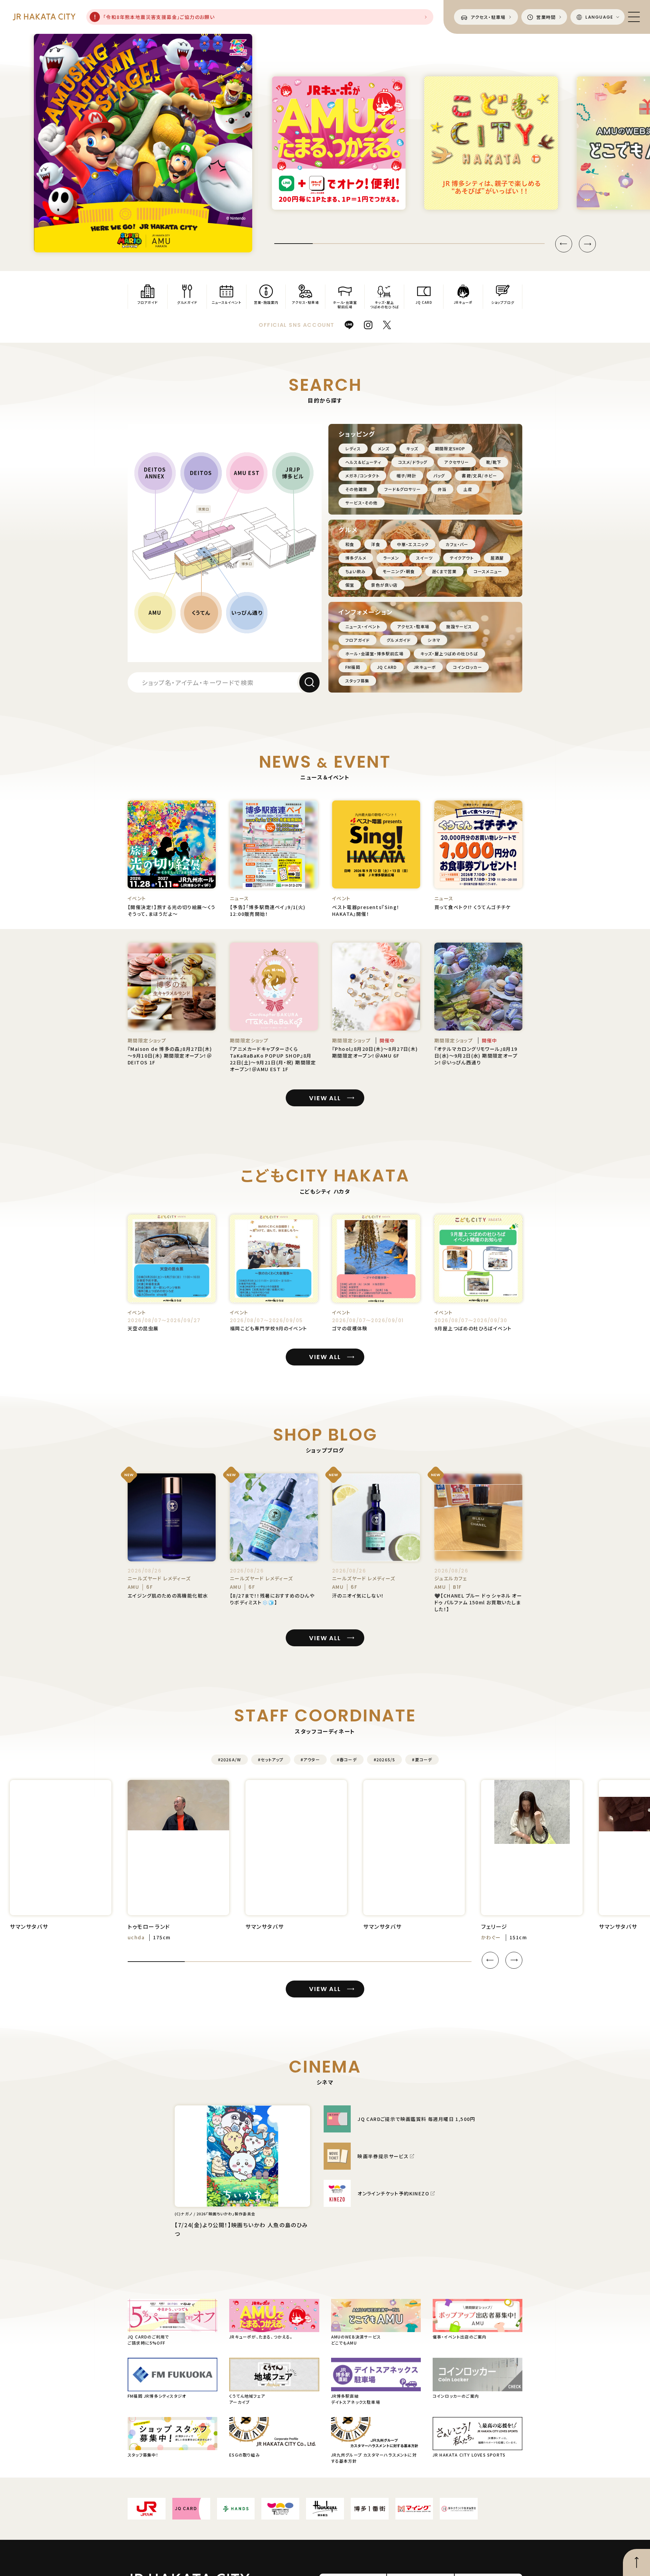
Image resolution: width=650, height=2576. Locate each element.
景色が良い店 (384, 585)
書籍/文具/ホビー (479, 476)
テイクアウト (462, 558)
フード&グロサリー (403, 489)
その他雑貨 (356, 489)
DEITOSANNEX (155, 473)
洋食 (375, 544)
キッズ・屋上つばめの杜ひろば (449, 653)
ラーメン (391, 558)
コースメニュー (488, 571)
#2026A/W (230, 1759)
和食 (350, 544)
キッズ (412, 448)
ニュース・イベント (363, 626)
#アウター (310, 1759)
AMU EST (247, 473)
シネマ (434, 640)
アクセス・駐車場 (413, 626)
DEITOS (201, 473)
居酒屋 (497, 558)
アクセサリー (457, 462)
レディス (353, 448)
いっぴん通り (247, 612)
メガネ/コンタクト (362, 476)
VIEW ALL (325, 1098)
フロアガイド (357, 640)
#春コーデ (347, 1759)
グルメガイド (399, 640)
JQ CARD (387, 667)
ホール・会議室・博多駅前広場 (374, 653)
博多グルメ (356, 558)
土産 (468, 489)
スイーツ (425, 558)
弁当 (442, 489)
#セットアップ (271, 1759)
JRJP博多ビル (293, 473)
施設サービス (459, 626)
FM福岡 (353, 667)
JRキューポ (425, 667)
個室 (350, 585)
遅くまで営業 (444, 571)
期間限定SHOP (450, 448)
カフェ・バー (457, 544)
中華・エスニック (413, 544)
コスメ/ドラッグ (413, 462)
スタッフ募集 (357, 681)
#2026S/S (385, 1759)
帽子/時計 (406, 476)
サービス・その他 (362, 503)
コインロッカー (467, 667)
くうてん (201, 612)
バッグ (439, 476)
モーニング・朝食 (399, 571)
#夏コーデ (422, 1759)
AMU (155, 612)
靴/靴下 (494, 462)
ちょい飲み (355, 571)
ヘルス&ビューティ (363, 462)
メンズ (384, 448)
